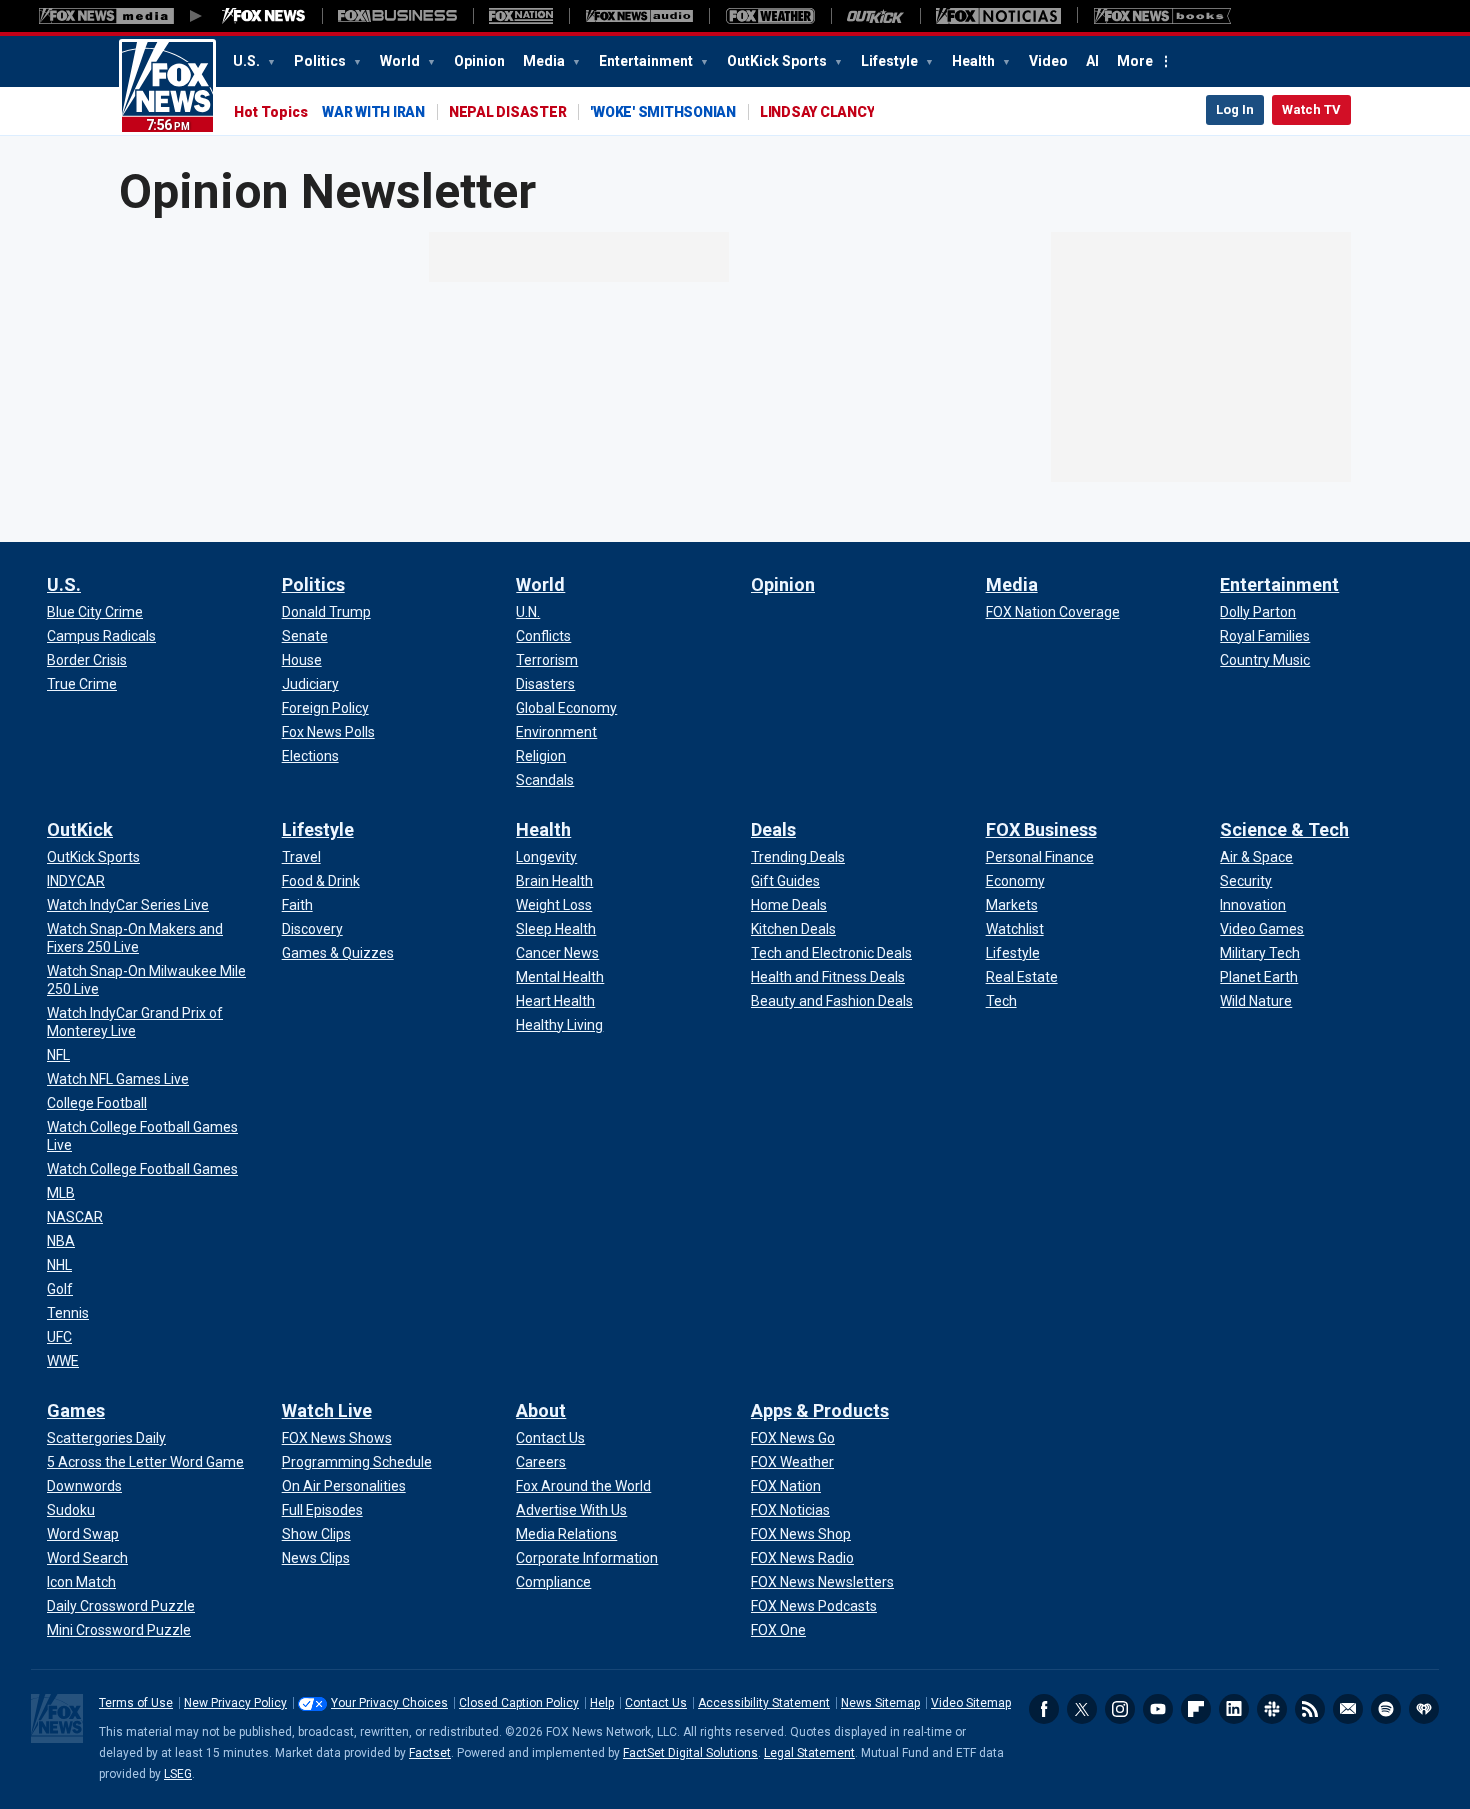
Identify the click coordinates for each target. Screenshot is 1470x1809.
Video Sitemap (971, 1703)
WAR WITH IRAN (373, 112)
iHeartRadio (1424, 1709)
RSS (1310, 1709)
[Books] (1162, 16)
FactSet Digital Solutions (690, 1753)
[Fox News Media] (264, 16)
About (541, 1410)
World (401, 61)
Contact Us (656, 1703)
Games (76, 1410)
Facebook (1044, 1709)
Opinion (479, 61)
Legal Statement (809, 1753)
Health (975, 61)
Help (602, 1703)
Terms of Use (136, 1703)
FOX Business (1041, 829)
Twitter (1082, 1709)
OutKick (80, 829)
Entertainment (647, 61)
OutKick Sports (778, 61)
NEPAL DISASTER (508, 112)
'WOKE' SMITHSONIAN (663, 112)
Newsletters (1348, 1709)
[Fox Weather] (770, 16)
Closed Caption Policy (519, 1703)
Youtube (1158, 1709)
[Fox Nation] (521, 16)
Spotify (1386, 1709)
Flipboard (1196, 1709)
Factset (430, 1753)
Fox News (167, 87)
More (1135, 61)
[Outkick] (875, 16)
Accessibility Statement (764, 1703)
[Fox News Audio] (639, 16)
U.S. (248, 61)
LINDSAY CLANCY (817, 112)
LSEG (178, 1774)
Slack (1272, 1709)
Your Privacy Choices (389, 1703)
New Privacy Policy (235, 1703)
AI (1092, 61)
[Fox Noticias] (998, 16)
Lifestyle (891, 61)
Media (545, 61)
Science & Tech (1284, 829)
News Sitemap (880, 1703)
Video (1048, 61)
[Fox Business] (397, 16)
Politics (321, 61)
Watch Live (327, 1410)
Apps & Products (820, 1410)
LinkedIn (1234, 1709)
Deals (773, 829)
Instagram (1120, 1709)
